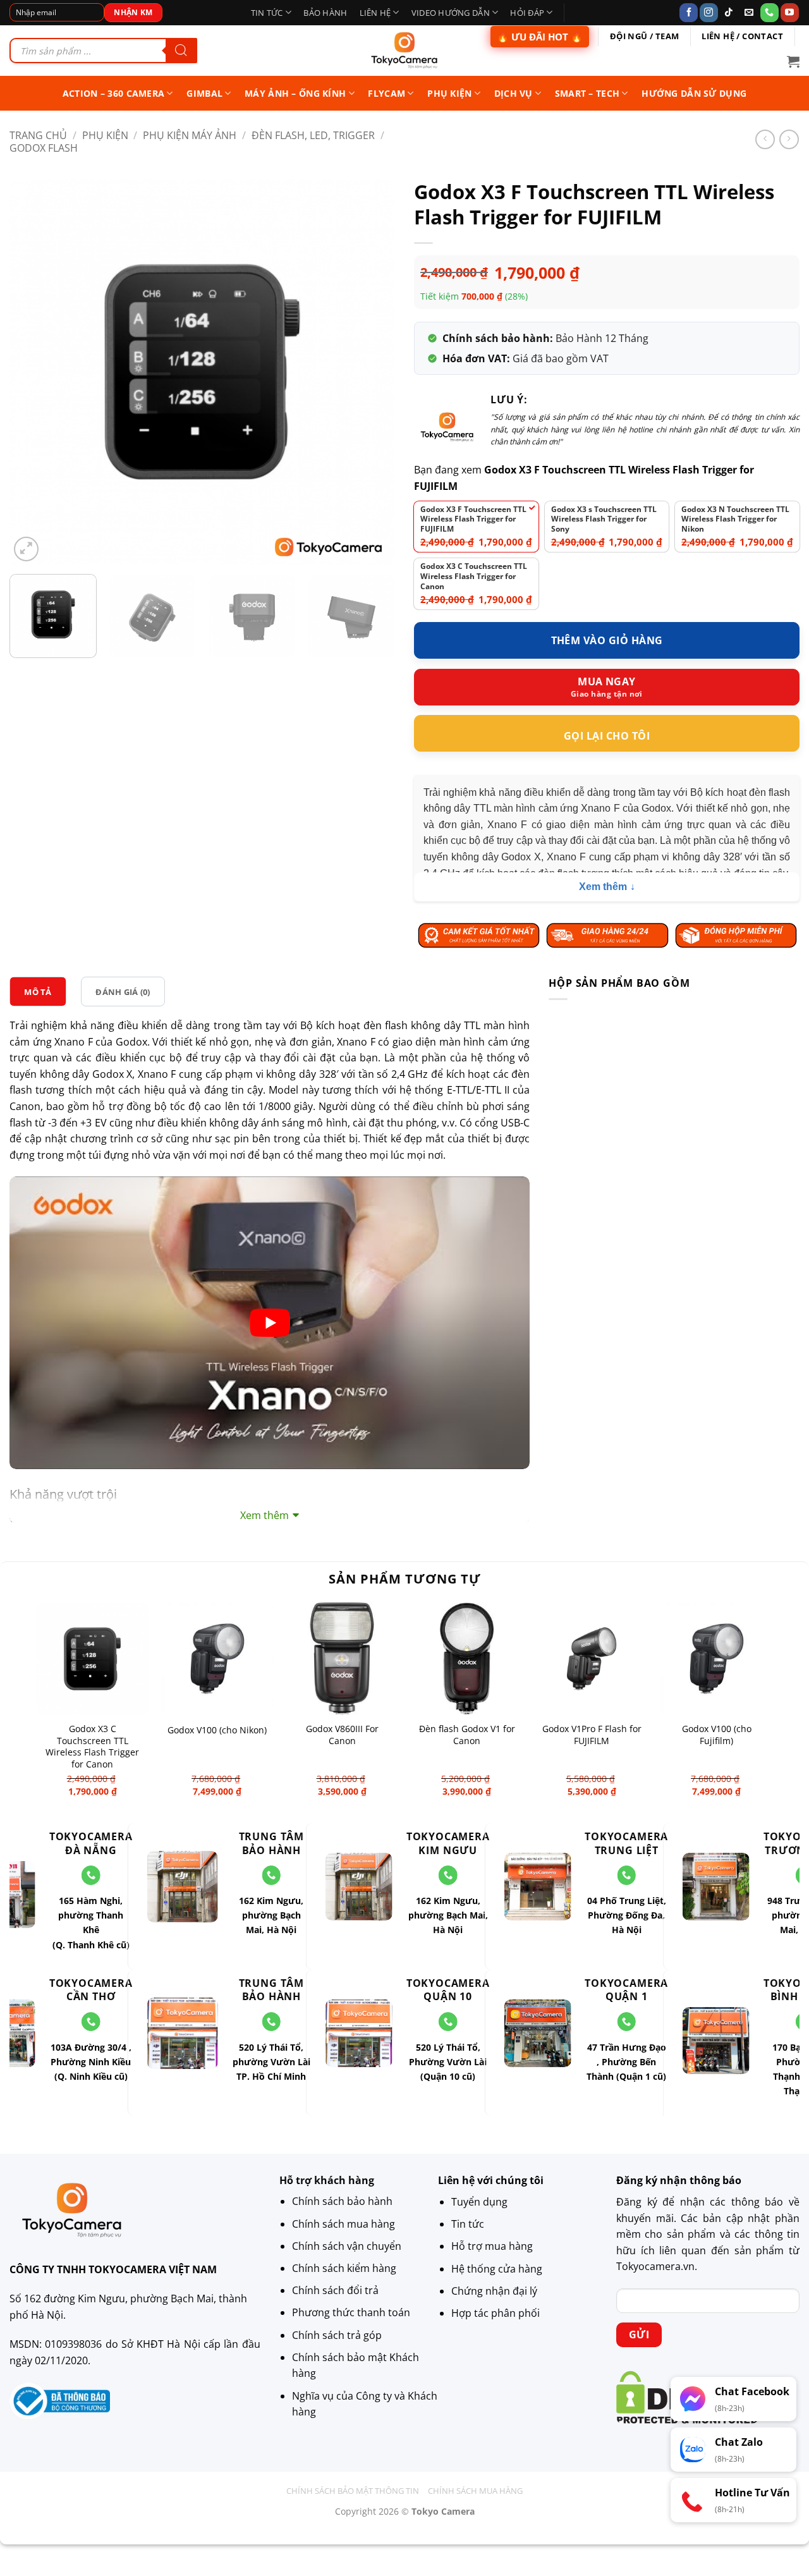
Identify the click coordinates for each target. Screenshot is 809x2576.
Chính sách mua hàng (344, 2224)
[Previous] (33, 372)
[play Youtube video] (270, 1323)
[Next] (372, 372)
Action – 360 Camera (113, 93)
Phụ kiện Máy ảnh (190, 135)
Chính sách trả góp (337, 2335)
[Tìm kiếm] (181, 51)
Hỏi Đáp (527, 13)
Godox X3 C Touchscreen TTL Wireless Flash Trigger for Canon (92, 1747)
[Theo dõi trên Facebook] (689, 13)
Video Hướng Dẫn (451, 13)
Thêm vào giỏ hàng (607, 640)
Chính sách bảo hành (342, 2202)
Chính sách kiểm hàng (344, 2269)
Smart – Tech (587, 93)
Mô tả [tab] (38, 992)
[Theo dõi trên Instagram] (709, 13)
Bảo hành (325, 13)
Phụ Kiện (105, 135)
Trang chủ (38, 135)
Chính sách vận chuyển (347, 2246)
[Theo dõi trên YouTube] (790, 13)
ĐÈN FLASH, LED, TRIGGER (313, 135)
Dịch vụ (514, 93)
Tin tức (267, 13)
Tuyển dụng (479, 2202)
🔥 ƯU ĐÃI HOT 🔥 (540, 37)
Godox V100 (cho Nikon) (217, 1730)
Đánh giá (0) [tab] (123, 992)
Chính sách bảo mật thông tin (353, 2491)
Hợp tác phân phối (496, 2313)
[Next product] (765, 139)
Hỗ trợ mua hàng (492, 2246)
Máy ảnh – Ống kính (295, 93)
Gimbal (204, 93)
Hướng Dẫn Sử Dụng (694, 93)
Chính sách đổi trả (335, 2291)
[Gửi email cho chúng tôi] (749, 13)
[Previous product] (789, 139)
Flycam (386, 93)
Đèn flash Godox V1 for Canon (467, 1735)
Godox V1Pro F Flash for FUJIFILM (592, 1735)
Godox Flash (44, 147)
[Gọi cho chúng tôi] (769, 13)
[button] (793, 61)
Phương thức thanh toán (351, 2313)
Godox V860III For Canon (342, 1735)
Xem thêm (603, 887)
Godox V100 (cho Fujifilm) (717, 1735)
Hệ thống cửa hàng (497, 2269)
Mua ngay (607, 681)
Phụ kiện (449, 93)
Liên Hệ (375, 13)
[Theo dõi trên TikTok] (729, 13)
